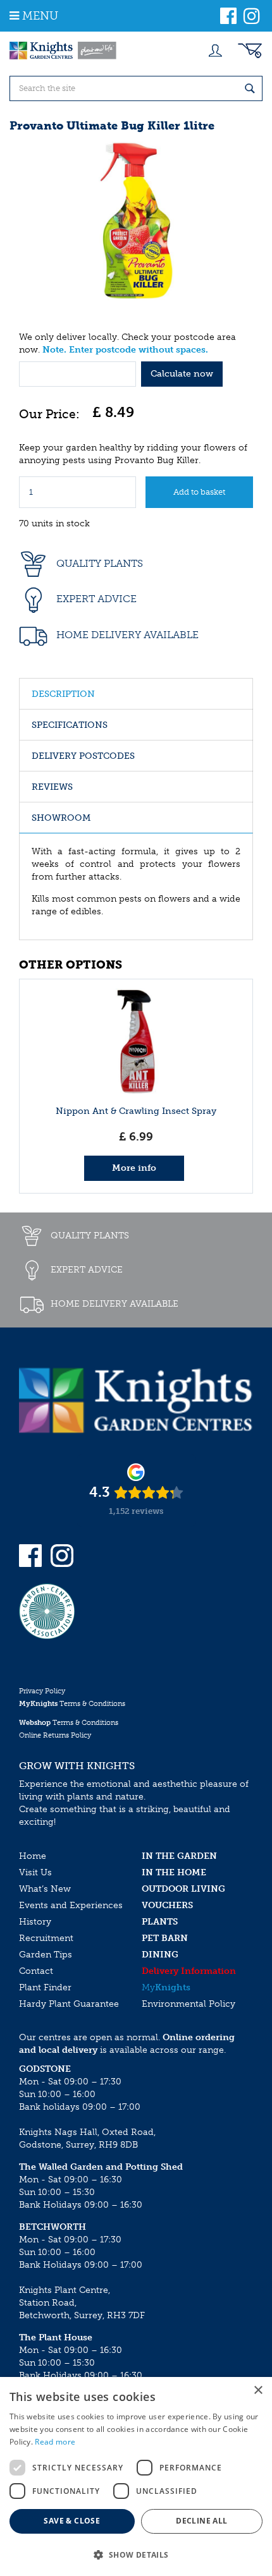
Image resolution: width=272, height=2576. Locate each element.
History (35, 1922)
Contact (36, 1971)
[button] (136, 2554)
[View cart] (250, 51)
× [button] (258, 2391)
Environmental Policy (189, 2004)
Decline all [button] (201, 2521)
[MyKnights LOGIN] (215, 51)
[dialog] (136, 2476)
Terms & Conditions (72, 1704)
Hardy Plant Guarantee (69, 2004)
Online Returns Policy (55, 1735)
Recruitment (46, 1938)
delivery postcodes (83, 756)
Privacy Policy (42, 1691)
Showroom (61, 818)
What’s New (45, 1889)
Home (33, 1856)
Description (63, 694)
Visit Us (35, 1872)
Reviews (52, 787)
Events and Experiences (71, 1905)
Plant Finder (45, 1987)
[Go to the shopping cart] (250, 51)
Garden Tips (46, 1955)
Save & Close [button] (72, 2521)
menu (40, 16)
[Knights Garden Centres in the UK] (63, 51)
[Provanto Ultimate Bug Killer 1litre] (136, 221)
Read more (55, 2442)
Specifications (70, 725)
